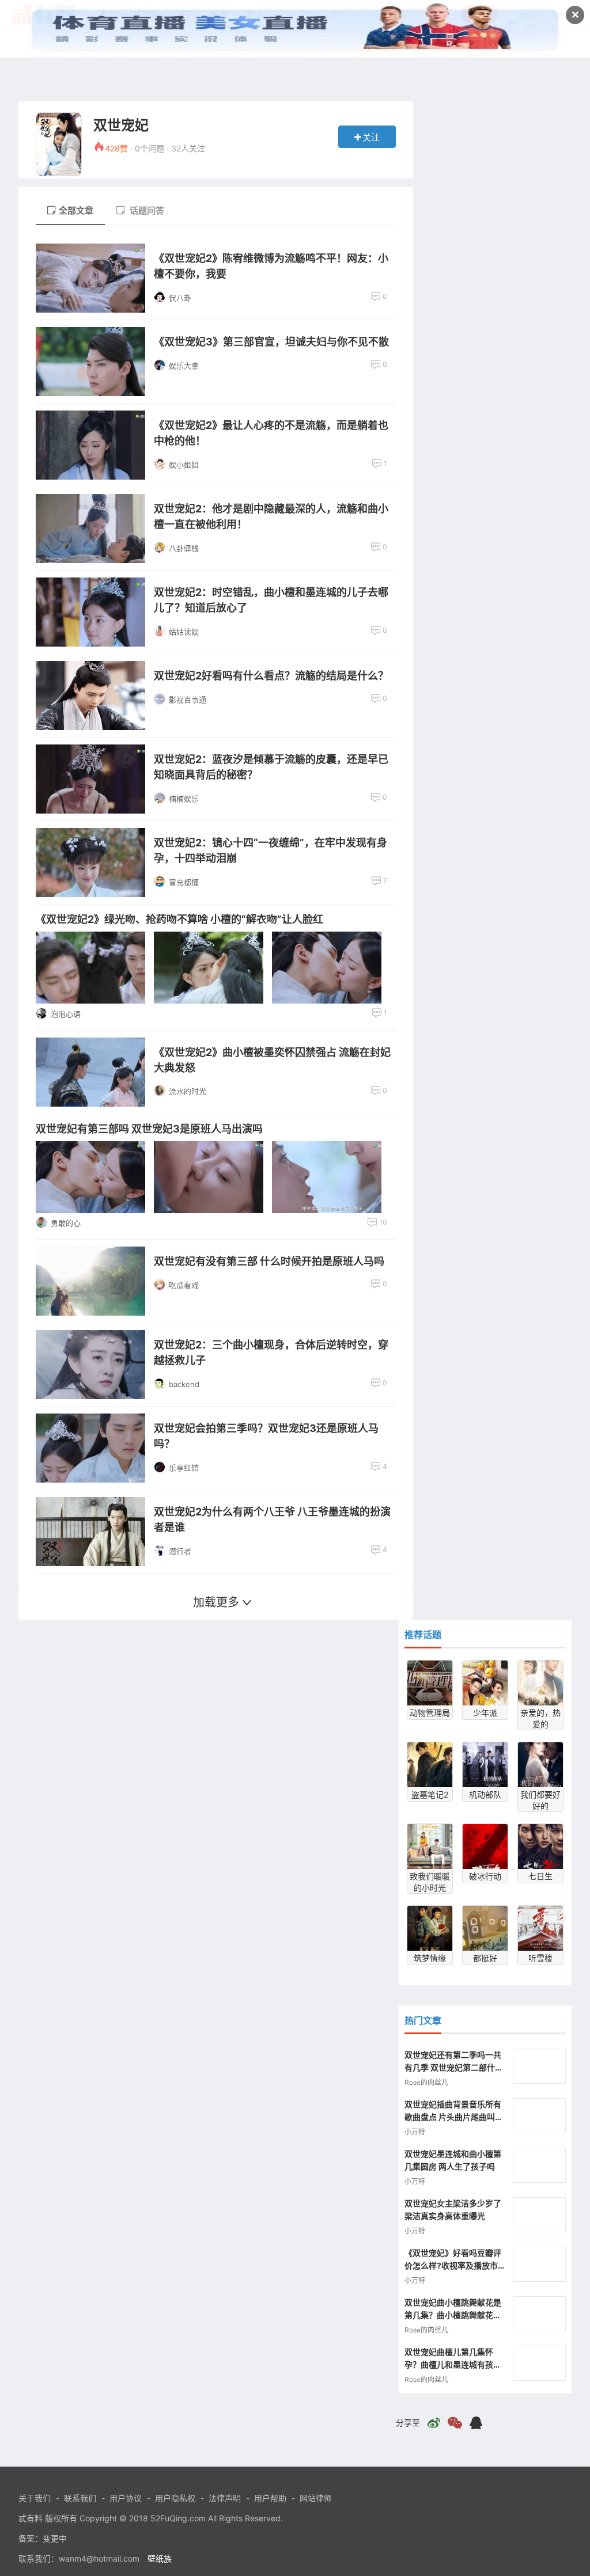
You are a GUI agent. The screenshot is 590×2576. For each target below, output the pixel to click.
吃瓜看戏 (184, 1285)
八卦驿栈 (184, 548)
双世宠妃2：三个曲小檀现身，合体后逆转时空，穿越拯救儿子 (271, 1352)
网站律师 (316, 2498)
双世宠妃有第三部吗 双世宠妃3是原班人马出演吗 (149, 1129)
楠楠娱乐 (184, 799)
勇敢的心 (66, 1223)
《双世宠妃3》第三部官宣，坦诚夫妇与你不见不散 (271, 342)
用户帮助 (270, 2498)
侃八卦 (180, 298)
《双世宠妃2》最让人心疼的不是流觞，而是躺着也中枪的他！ (271, 433)
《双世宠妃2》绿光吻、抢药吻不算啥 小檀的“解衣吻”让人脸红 (179, 919)
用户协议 (126, 2498)
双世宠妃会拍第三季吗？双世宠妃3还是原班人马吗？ (266, 1436)
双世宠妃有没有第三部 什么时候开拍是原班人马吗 (269, 1261)
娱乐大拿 (184, 366)
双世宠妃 (121, 125)
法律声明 (225, 2498)
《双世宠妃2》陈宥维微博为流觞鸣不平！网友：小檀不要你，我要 (271, 266)
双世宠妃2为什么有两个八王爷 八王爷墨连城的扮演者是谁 (272, 1519)
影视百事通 (188, 700)
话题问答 (146, 210)
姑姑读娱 (184, 632)
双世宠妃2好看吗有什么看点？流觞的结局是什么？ (271, 676)
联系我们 (80, 2498)
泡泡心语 (66, 1014)
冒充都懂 (184, 882)
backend (184, 1384)
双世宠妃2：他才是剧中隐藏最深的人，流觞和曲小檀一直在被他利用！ (271, 516)
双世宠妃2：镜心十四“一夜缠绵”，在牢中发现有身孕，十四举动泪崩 (271, 850)
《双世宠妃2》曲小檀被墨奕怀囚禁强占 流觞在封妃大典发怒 (272, 1060)
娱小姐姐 (184, 465)
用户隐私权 (175, 2498)
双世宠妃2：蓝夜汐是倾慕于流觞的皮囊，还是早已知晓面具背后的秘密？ (271, 767)
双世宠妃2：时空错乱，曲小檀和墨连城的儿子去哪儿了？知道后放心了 (271, 600)
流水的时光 (188, 1091)
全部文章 (76, 210)
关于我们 (35, 2498)
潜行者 (180, 1551)
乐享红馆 (184, 1468)
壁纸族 (160, 2558)
